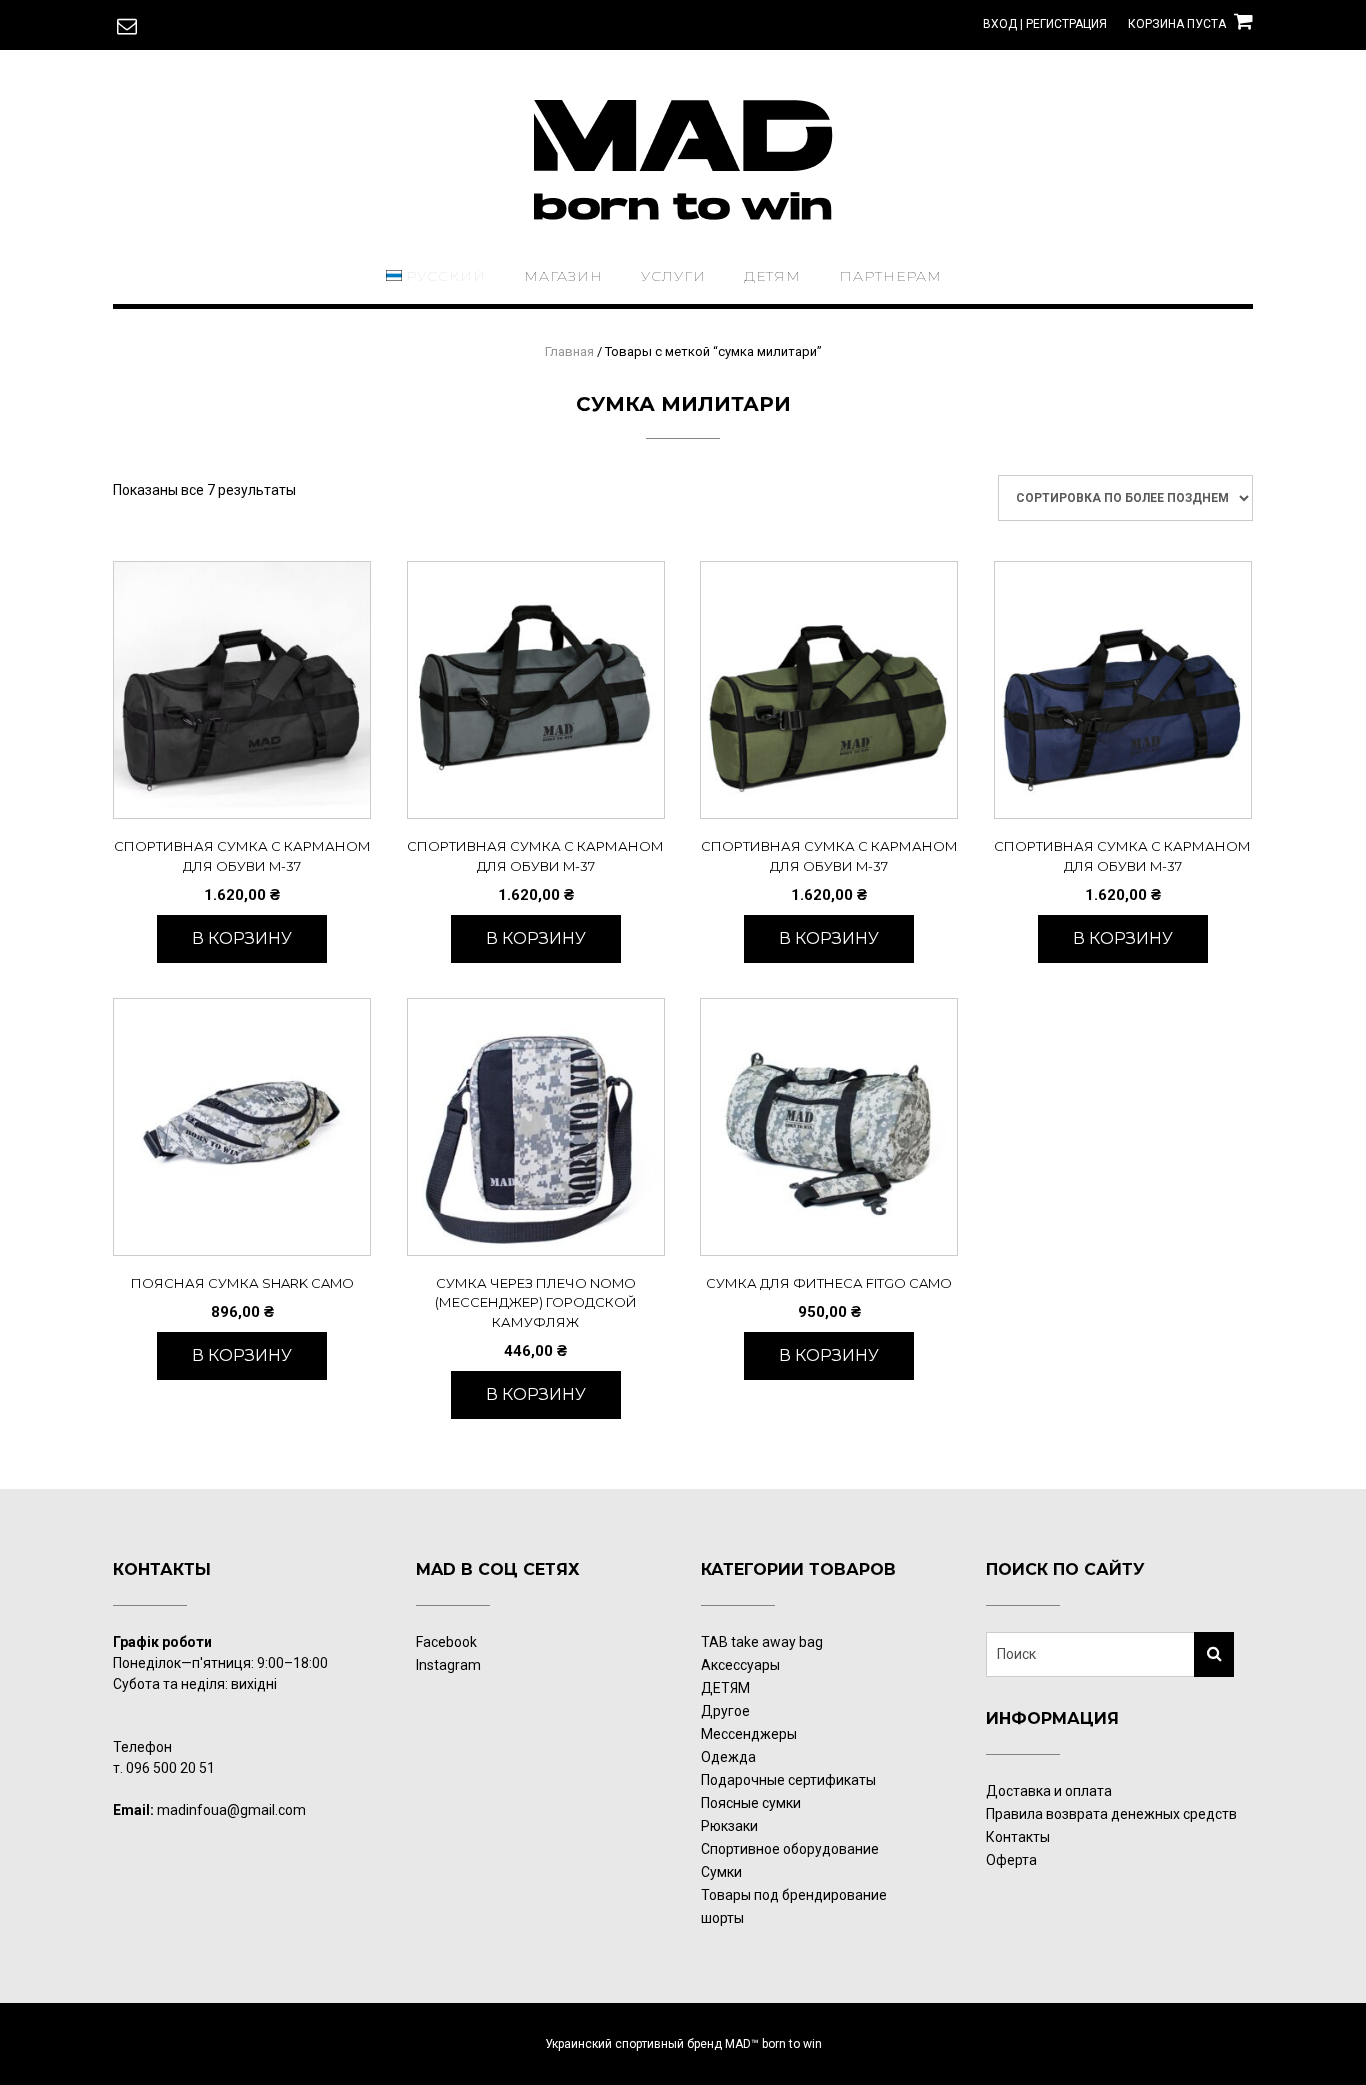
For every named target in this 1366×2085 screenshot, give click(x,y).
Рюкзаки (729, 1826)
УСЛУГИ (673, 276)
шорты (722, 1918)
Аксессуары (740, 1665)
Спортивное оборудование (790, 1849)
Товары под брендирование (794, 1895)
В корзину (242, 938)
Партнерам (890, 276)
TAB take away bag (762, 1642)
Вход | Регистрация (1045, 24)
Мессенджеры (749, 1734)
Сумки (721, 1872)
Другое (725, 1711)
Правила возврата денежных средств (1111, 1814)
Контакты (1018, 1837)
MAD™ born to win (773, 2044)
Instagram (448, 1665)
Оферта (1011, 1860)
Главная (569, 351)
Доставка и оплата (1049, 1791)
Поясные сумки (751, 1803)
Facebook (446, 1642)
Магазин (563, 276)
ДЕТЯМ (772, 276)
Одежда (728, 1757)
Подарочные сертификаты (788, 1780)
